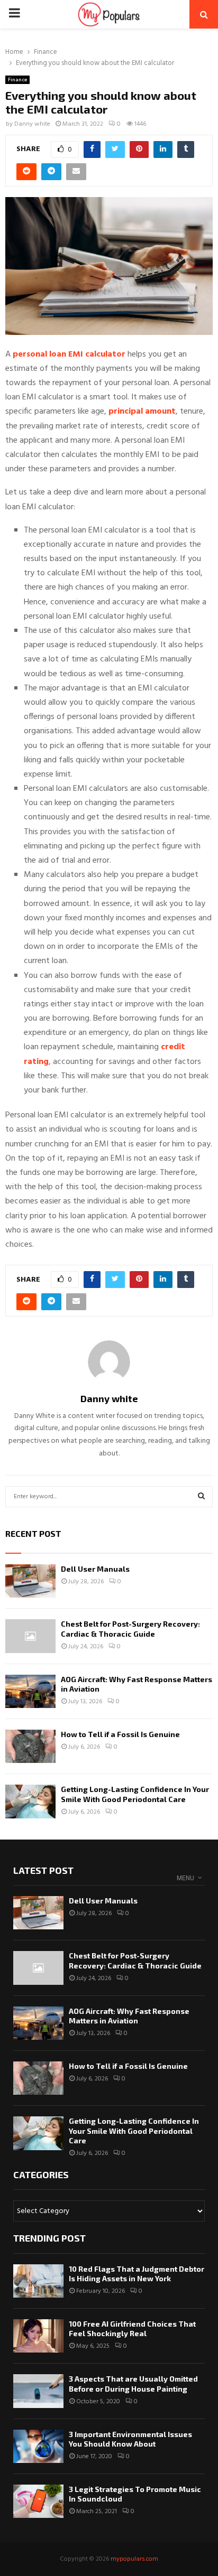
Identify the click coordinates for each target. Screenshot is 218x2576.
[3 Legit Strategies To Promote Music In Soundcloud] (38, 2501)
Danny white (32, 124)
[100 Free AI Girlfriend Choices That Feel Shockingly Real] (38, 2336)
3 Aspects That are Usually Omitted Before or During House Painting (133, 2383)
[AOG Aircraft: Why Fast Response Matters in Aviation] (30, 1691)
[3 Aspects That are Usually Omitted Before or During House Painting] (38, 2391)
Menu (185, 1878)
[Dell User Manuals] (30, 1581)
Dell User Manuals (95, 1569)
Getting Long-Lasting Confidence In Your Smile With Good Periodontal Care (135, 1794)
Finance (17, 80)
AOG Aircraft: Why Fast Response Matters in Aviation (129, 2016)
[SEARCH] (201, 1497)
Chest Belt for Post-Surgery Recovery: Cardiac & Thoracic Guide (130, 1628)
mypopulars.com (134, 2559)
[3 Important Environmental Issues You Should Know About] (38, 2446)
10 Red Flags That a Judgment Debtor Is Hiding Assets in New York (137, 2274)
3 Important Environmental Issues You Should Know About (130, 2439)
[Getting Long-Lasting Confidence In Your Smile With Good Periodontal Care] (30, 1801)
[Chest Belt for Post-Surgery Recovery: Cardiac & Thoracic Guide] (30, 1636)
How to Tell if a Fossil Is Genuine (120, 1734)
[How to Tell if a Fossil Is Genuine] (30, 1746)
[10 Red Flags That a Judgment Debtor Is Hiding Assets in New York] (38, 2281)
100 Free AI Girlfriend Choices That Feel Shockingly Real (132, 2328)
